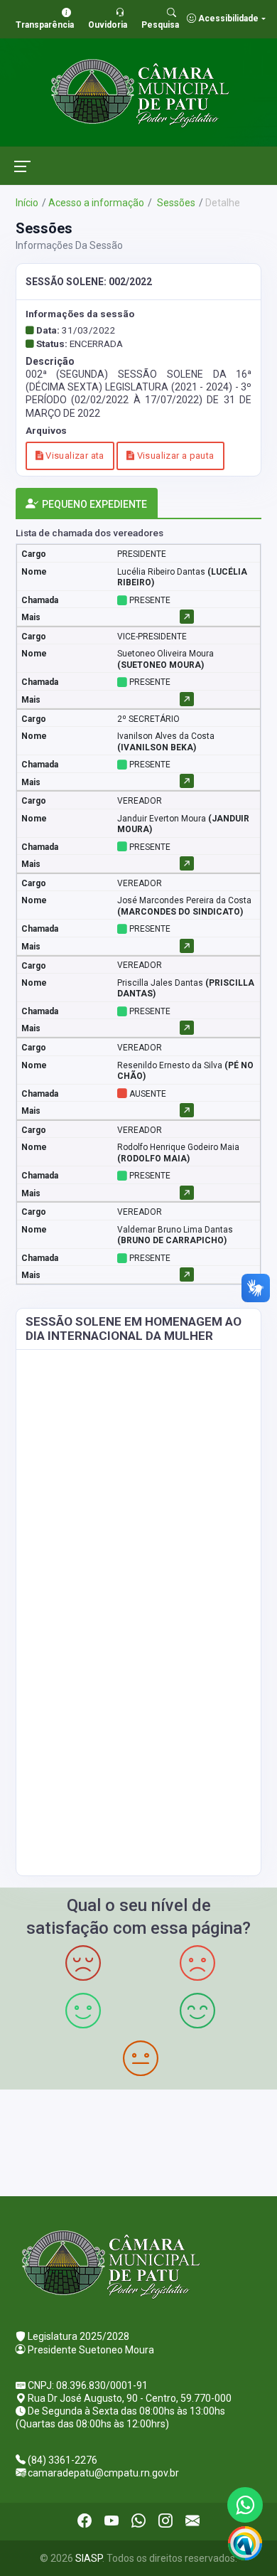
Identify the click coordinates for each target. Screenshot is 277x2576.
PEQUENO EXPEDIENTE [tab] (94, 504)
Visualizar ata (74, 456)
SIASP (89, 2558)
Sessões (175, 203)
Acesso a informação (96, 203)
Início (27, 203)
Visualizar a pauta (174, 456)
